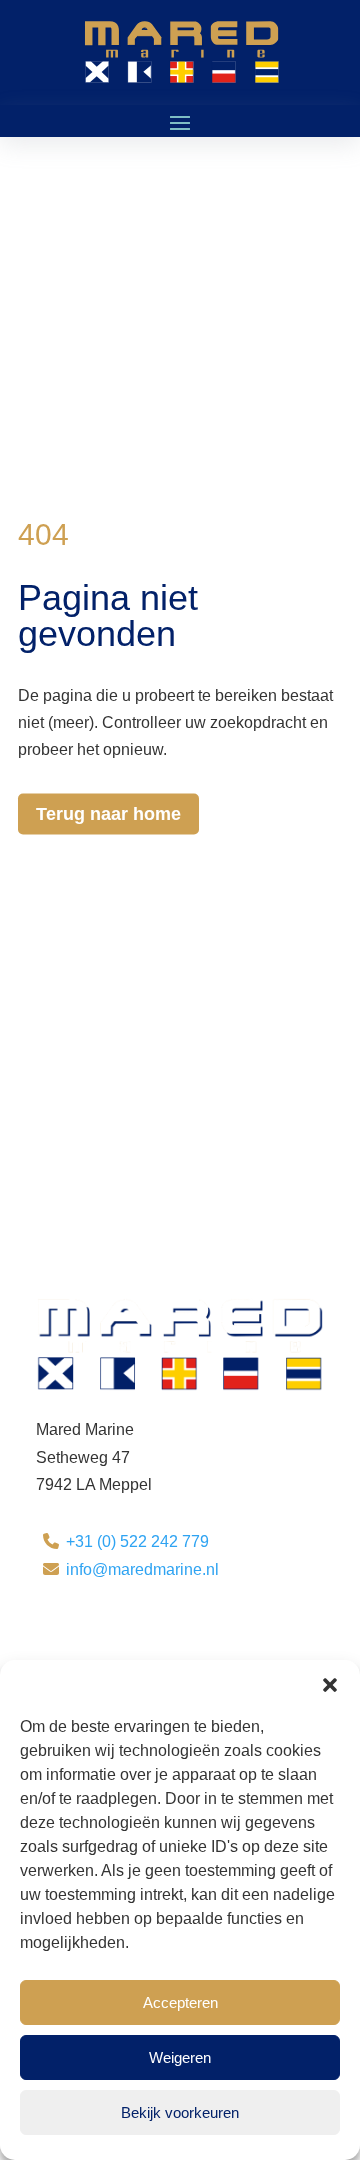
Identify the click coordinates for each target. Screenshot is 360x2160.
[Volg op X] (92, 1629)
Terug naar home (108, 814)
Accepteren (180, 2002)
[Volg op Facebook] (52, 1629)
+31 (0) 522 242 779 (137, 1541)
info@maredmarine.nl (142, 1569)
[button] (330, 1685)
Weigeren (180, 2057)
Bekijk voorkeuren (180, 2112)
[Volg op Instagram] (132, 1629)
